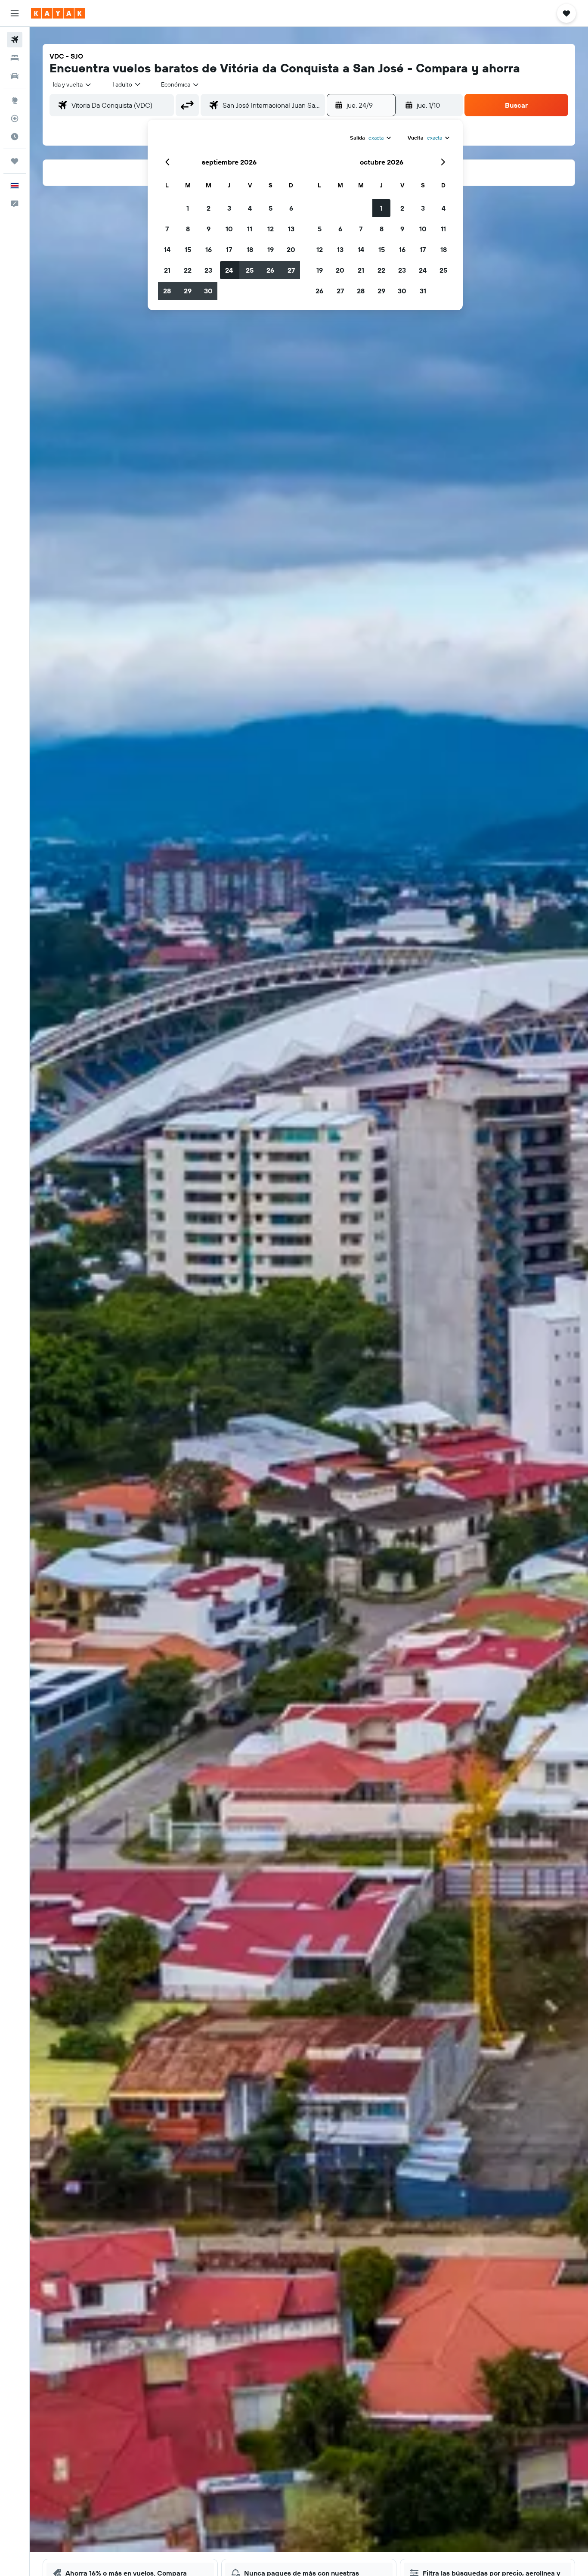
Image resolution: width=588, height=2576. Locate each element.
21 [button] (167, 270)
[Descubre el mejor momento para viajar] (15, 137)
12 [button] (271, 229)
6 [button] (291, 208)
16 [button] (209, 249)
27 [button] (291, 270)
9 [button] (209, 229)
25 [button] (250, 270)
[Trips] (15, 161)
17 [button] (229, 249)
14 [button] (167, 249)
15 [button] (188, 249)
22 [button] (188, 270)
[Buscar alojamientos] (15, 58)
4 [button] (250, 208)
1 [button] (188, 208)
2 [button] (209, 208)
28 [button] (167, 291)
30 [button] (208, 291)
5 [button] (271, 208)
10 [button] (229, 229)
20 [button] (291, 249)
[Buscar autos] (15, 76)
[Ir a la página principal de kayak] (58, 13)
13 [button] (291, 229)
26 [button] (270, 270)
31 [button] (423, 291)
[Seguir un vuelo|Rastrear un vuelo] (15, 118)
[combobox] (73, 84)
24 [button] (229, 270)
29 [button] (188, 291)
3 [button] (229, 208)
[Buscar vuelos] (15, 40)
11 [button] (250, 229)
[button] (15, 13)
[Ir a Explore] (15, 100)
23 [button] (208, 270)
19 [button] (271, 249)
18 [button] (250, 249)
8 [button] (188, 229)
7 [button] (167, 229)
